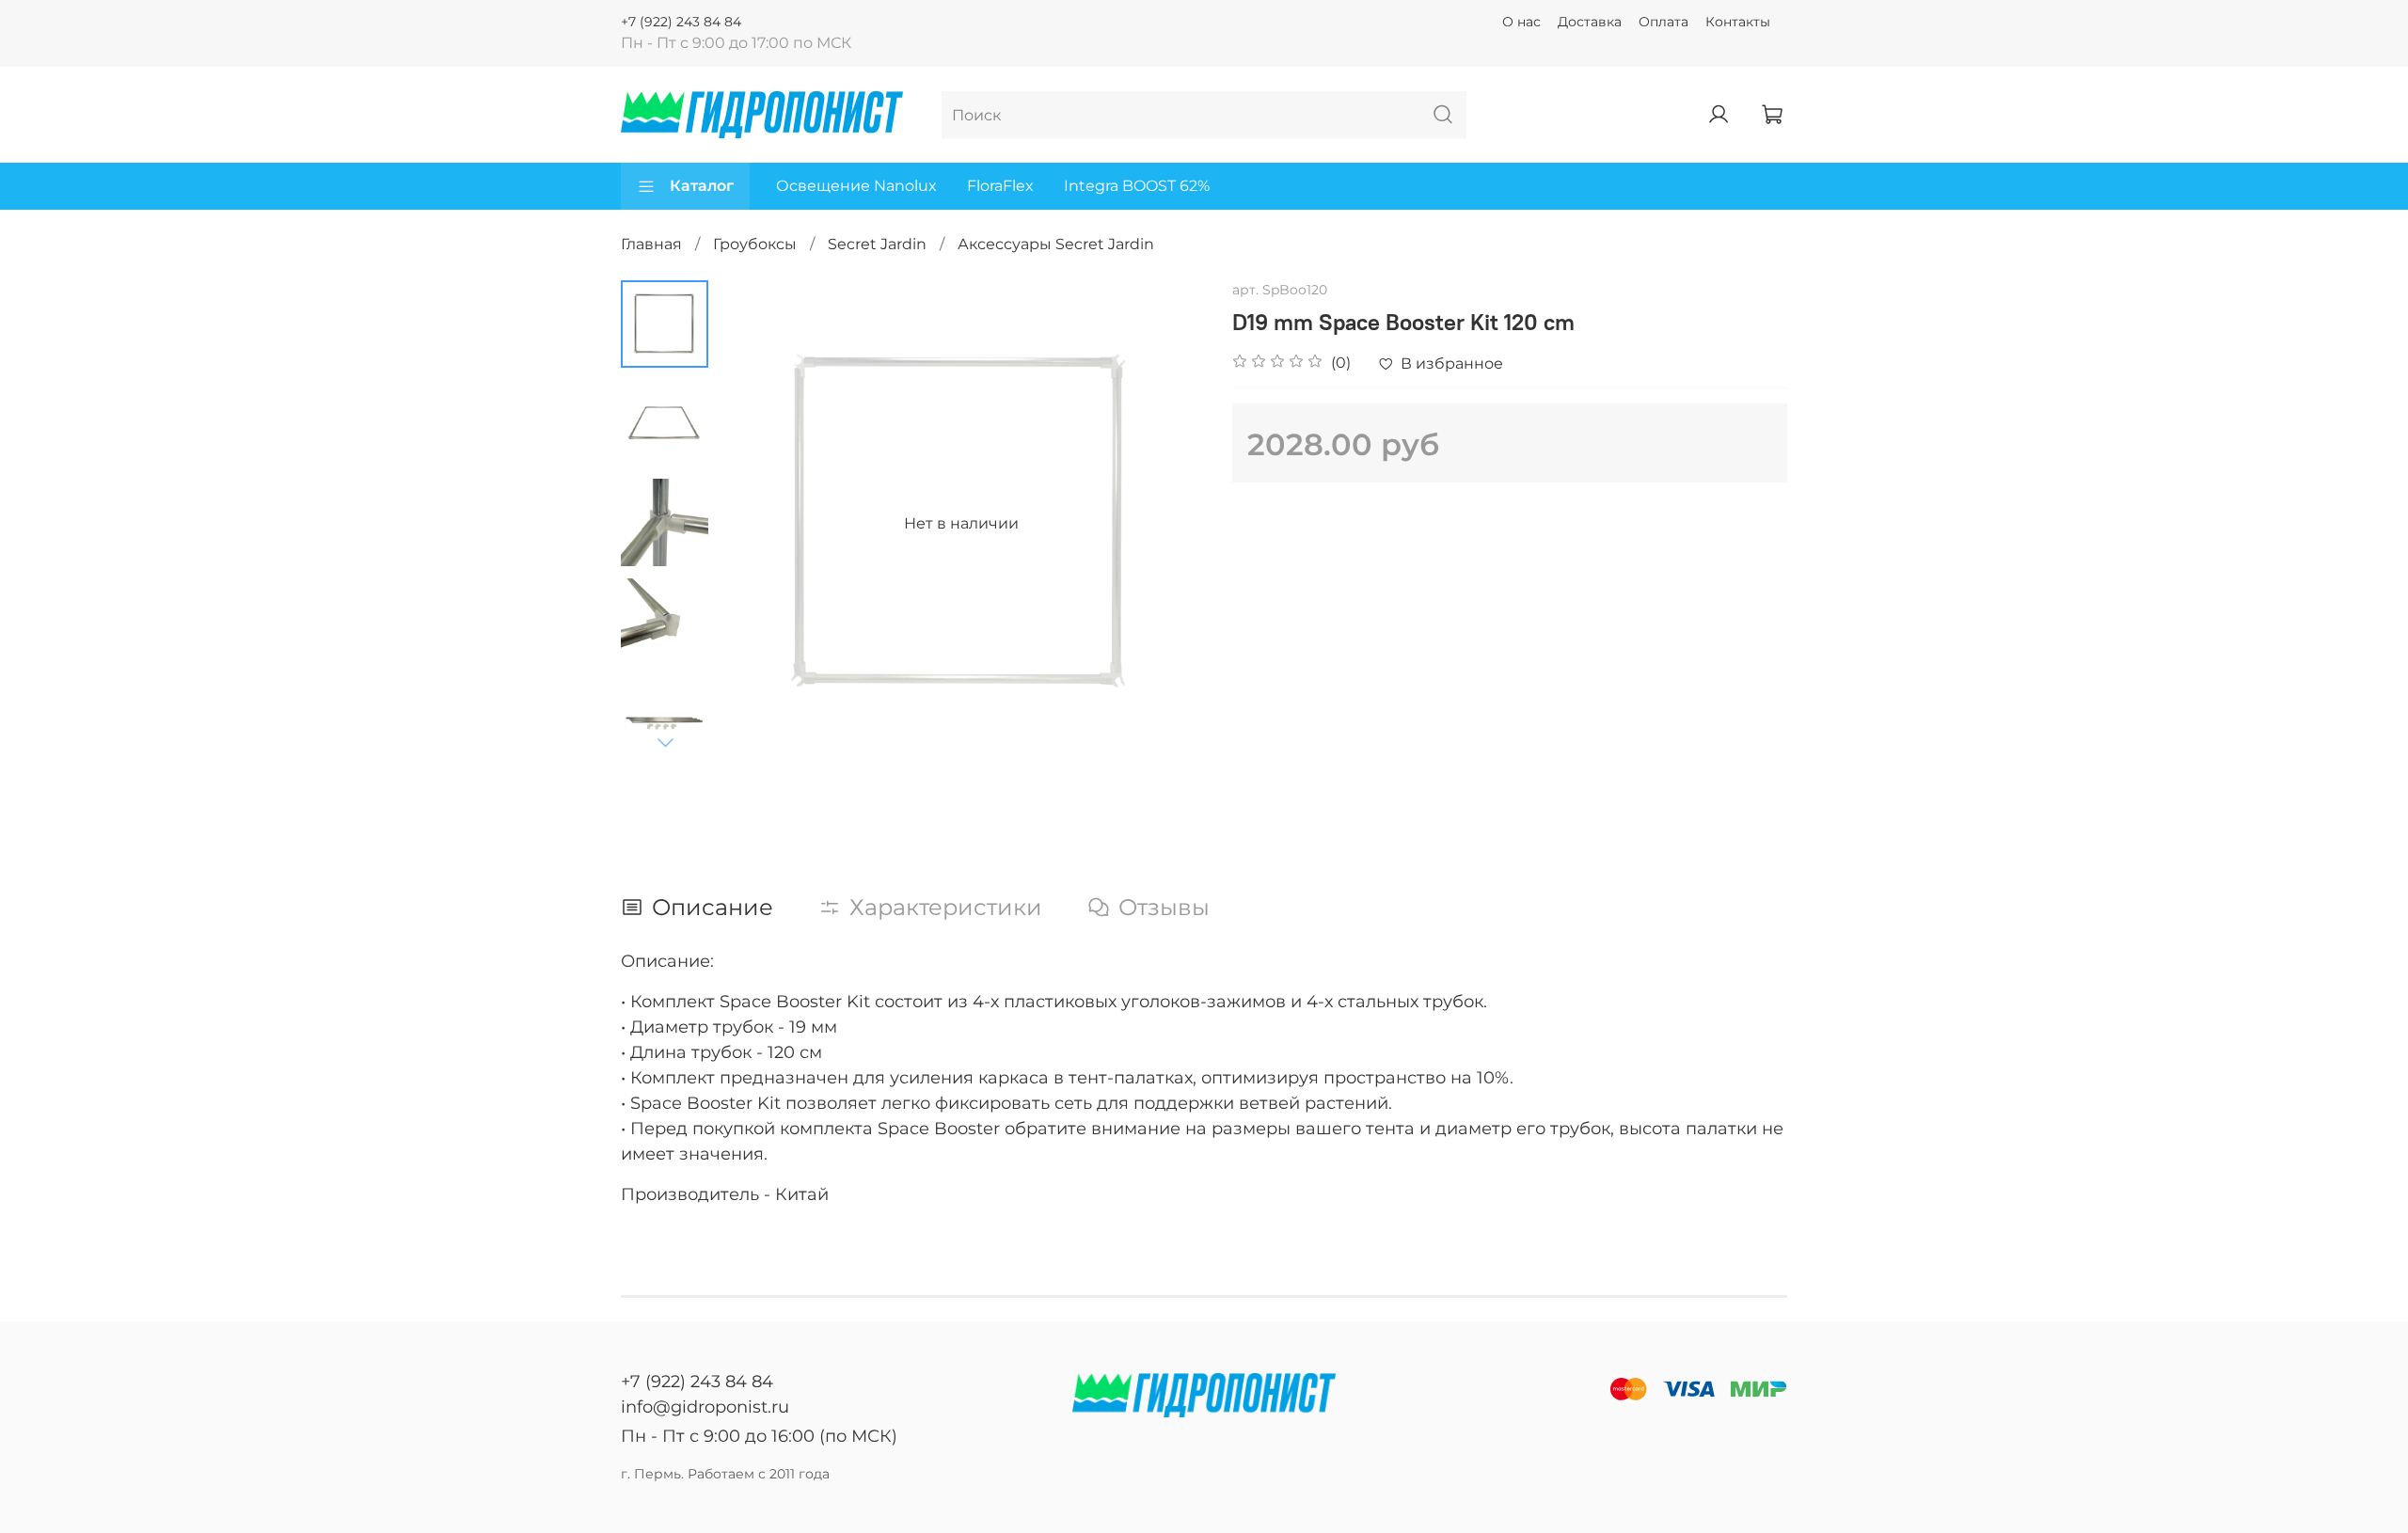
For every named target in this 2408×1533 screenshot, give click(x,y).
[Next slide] (665, 742)
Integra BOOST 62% (1137, 186)
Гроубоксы (755, 244)
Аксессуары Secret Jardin (1056, 244)
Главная (651, 244)
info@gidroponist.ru (705, 1407)
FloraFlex (1000, 186)
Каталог (702, 186)
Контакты (1738, 22)
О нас (1521, 22)
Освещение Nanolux (856, 186)
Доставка (1590, 22)
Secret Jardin (877, 244)
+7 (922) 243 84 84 (681, 22)
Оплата (1663, 22)
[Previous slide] (755, 524)
